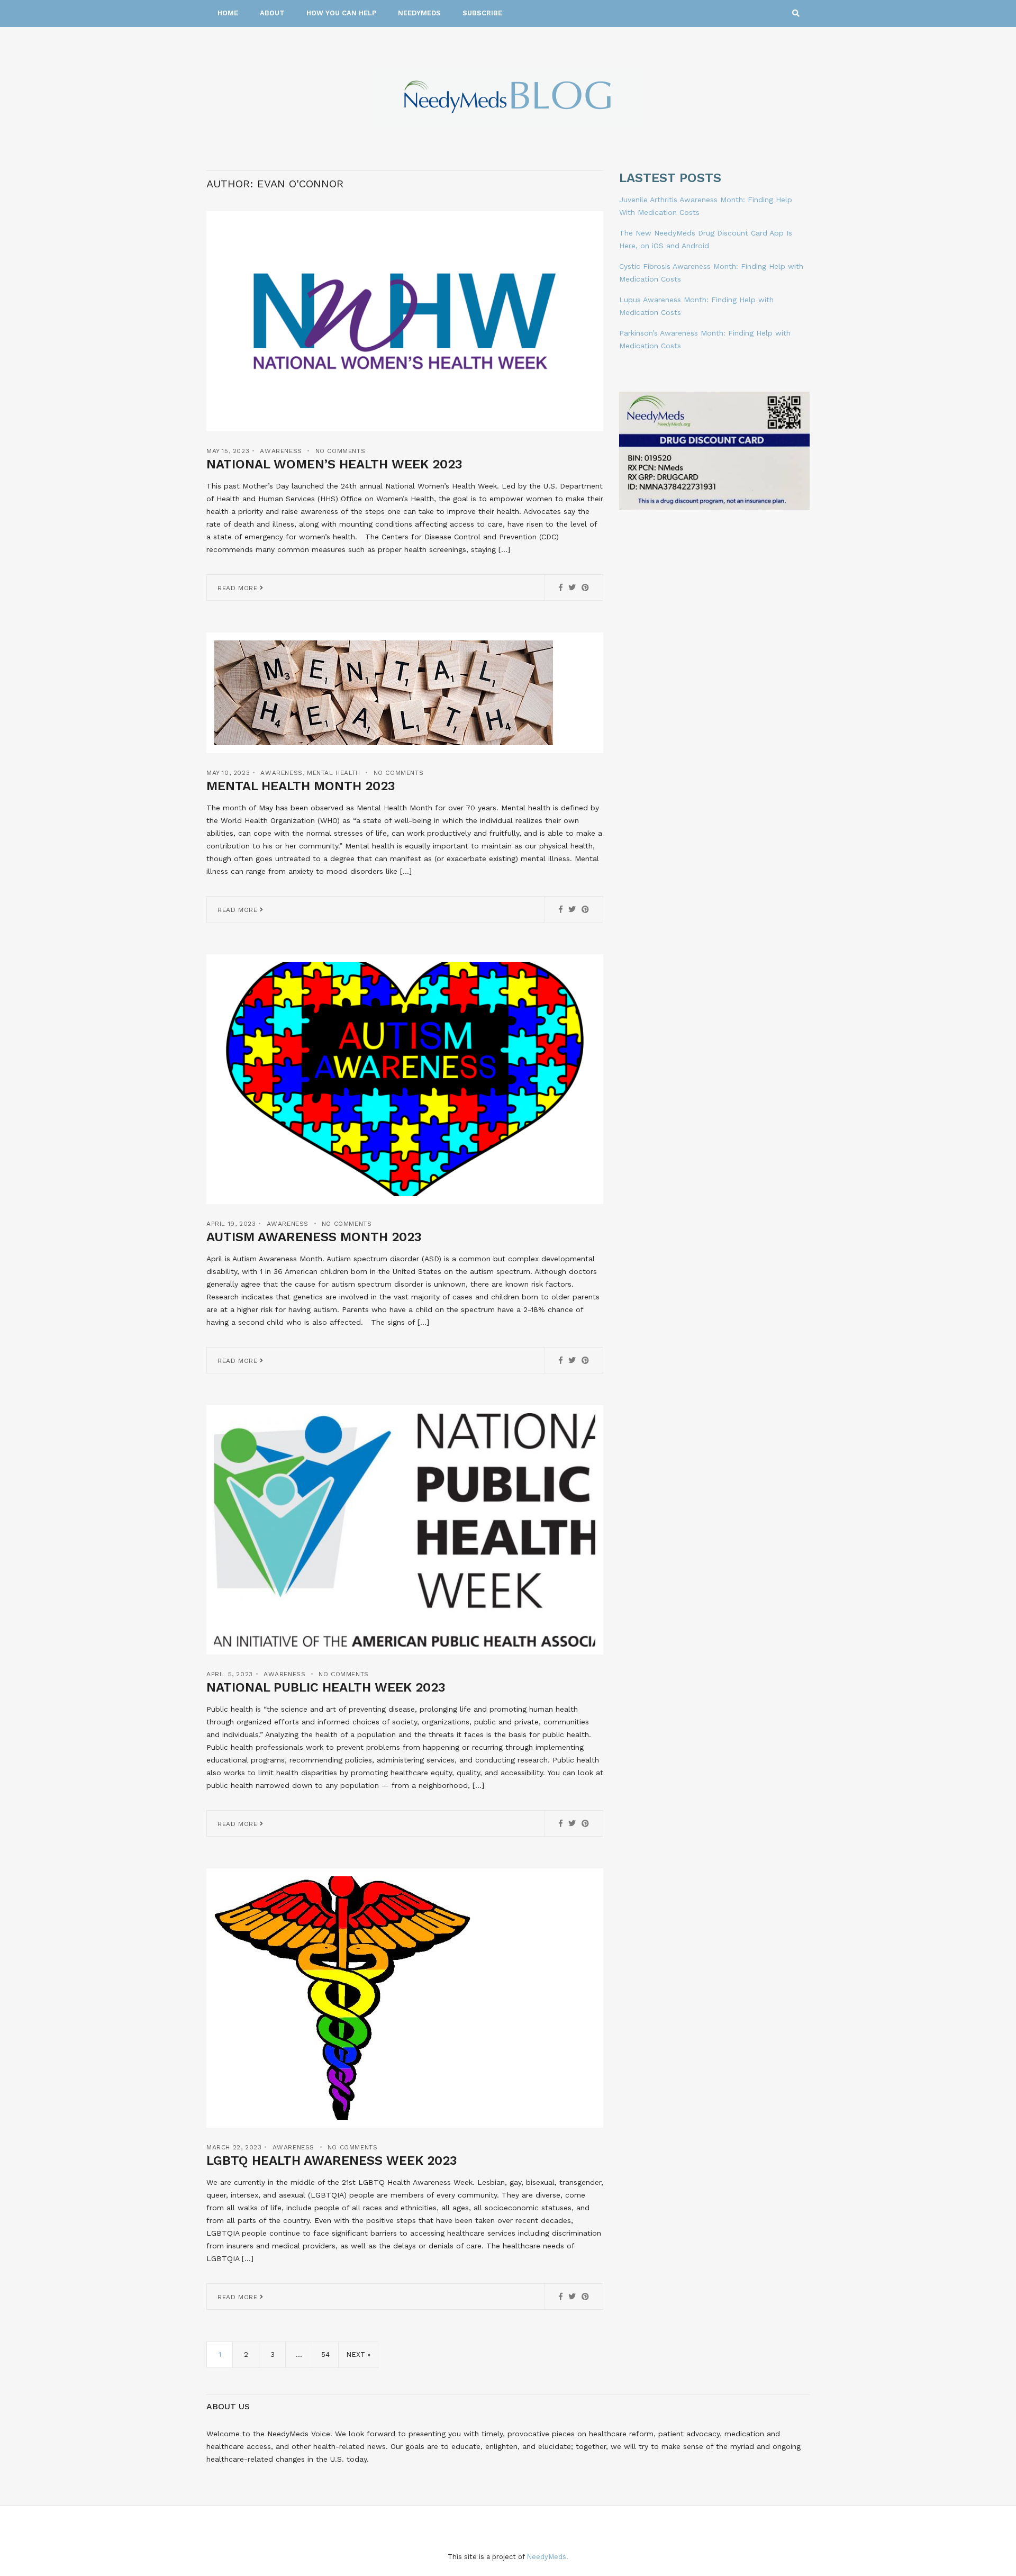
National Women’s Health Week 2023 (334, 464)
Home (228, 13)
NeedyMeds (419, 13)
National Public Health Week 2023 (326, 1687)
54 (325, 2354)
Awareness (281, 451)
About (272, 13)
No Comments (341, 451)
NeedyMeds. (547, 2557)
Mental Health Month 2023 (301, 786)
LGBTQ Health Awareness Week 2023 (332, 2161)
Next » (358, 2354)
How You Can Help (341, 13)
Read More (239, 588)
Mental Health (334, 773)
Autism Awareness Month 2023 (314, 1237)
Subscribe (482, 13)
